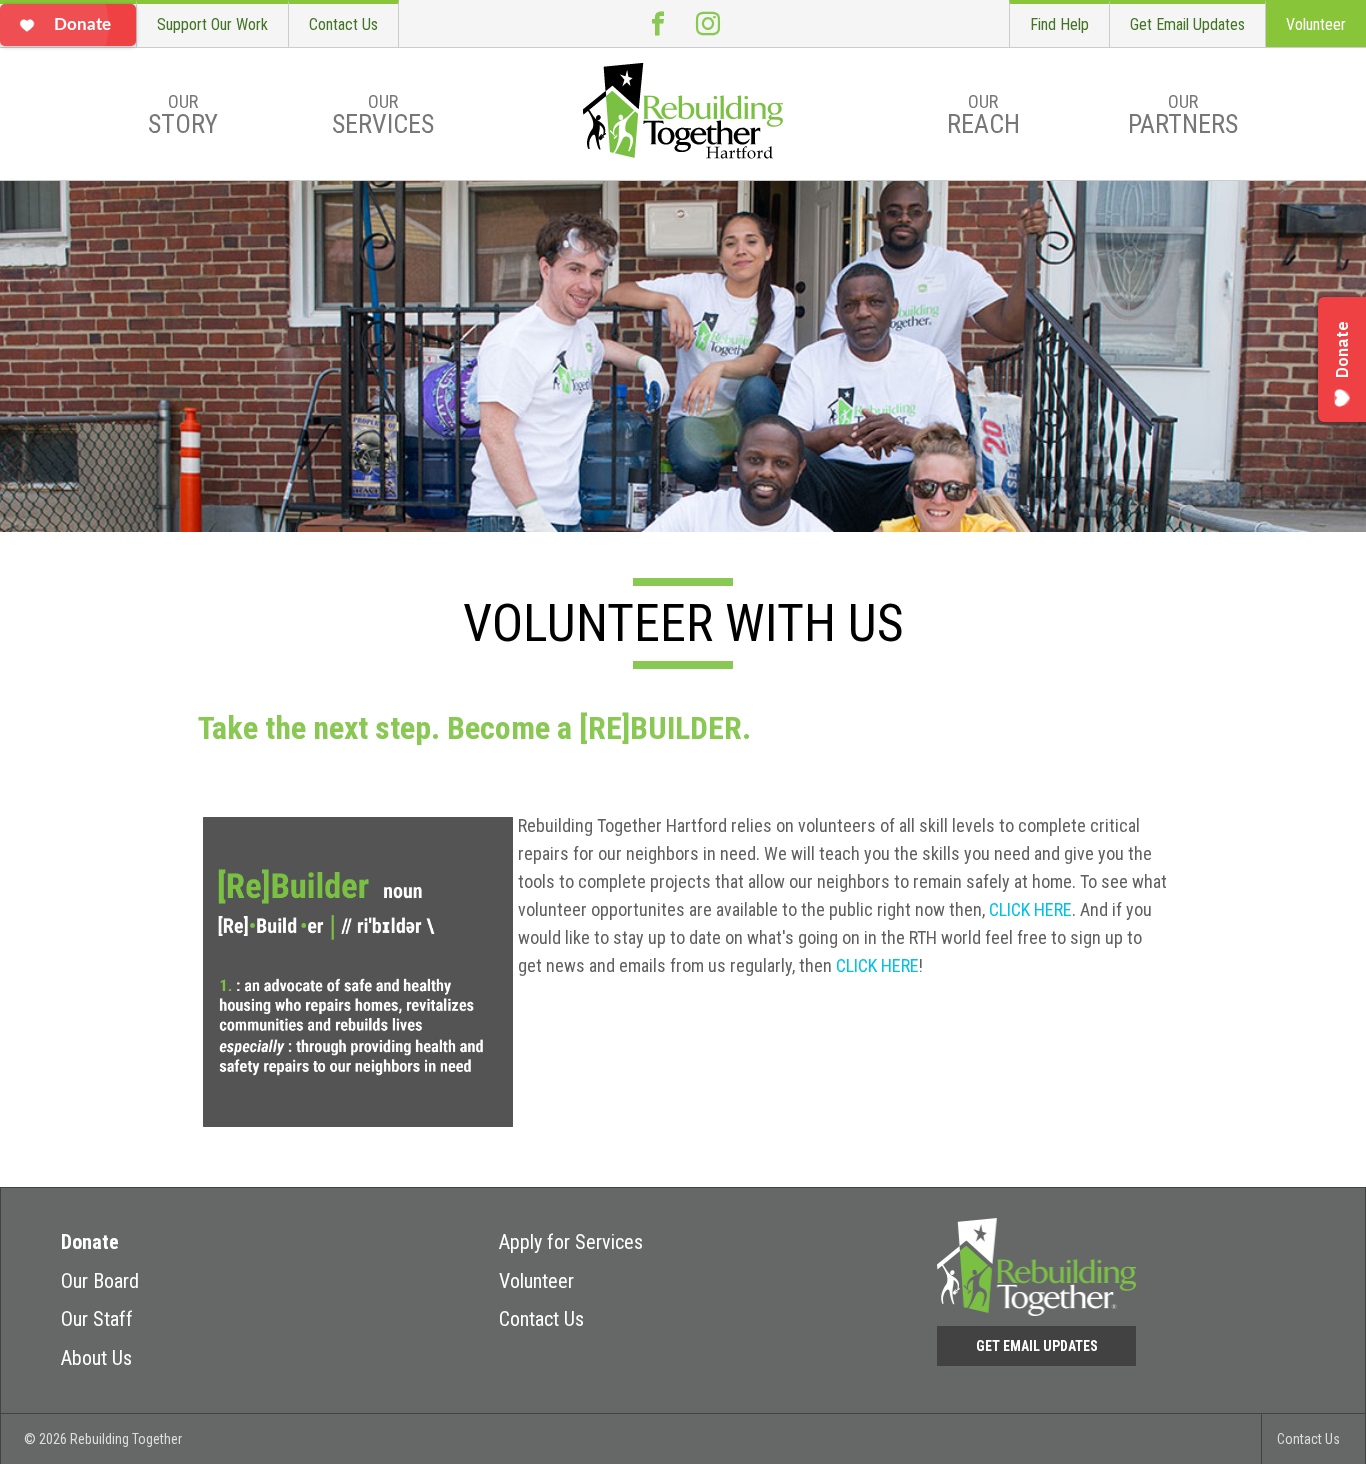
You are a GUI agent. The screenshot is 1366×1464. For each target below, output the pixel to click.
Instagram (708, 23)
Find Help (1059, 24)
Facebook (658, 23)
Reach (983, 115)
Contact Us (343, 24)
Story (183, 115)
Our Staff (97, 1319)
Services (383, 115)
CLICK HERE (1030, 909)
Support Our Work (212, 24)
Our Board (100, 1281)
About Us (96, 1358)
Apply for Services (571, 1242)
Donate (90, 1242)
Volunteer (1316, 24)
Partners (1183, 115)
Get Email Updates (1187, 24)
